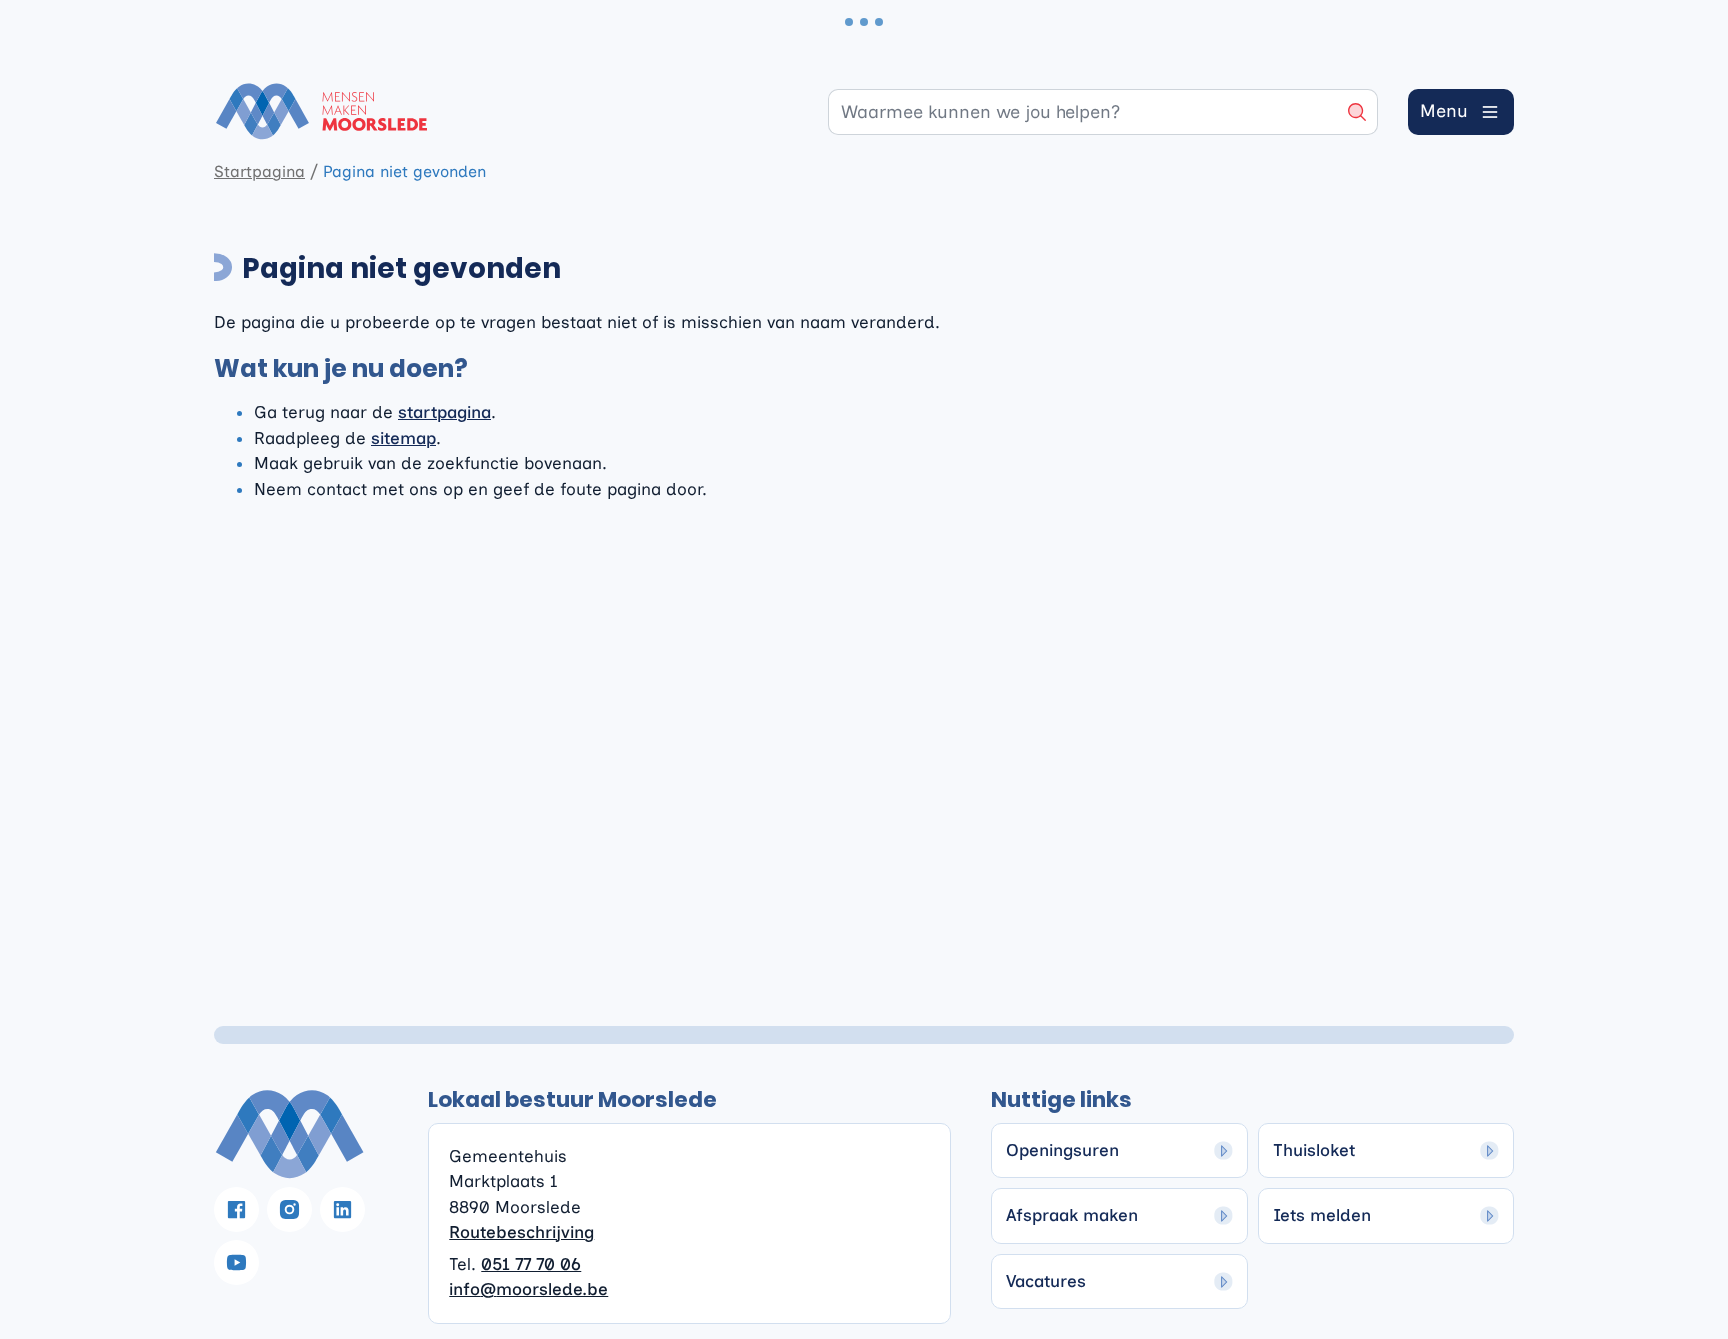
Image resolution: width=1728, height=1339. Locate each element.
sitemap (403, 438)
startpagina (444, 412)
